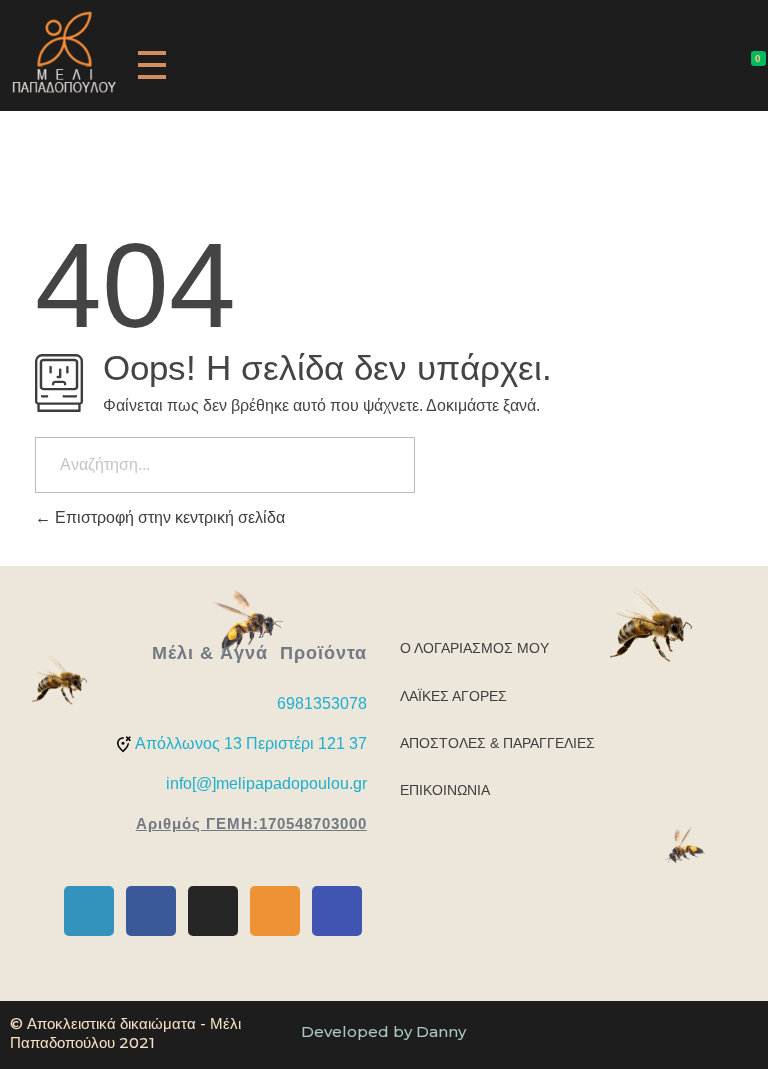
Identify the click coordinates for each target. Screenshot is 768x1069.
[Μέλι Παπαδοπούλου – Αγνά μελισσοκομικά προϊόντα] (64, 52)
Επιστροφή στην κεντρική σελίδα (168, 517)
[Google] (337, 911)
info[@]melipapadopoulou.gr (266, 783)
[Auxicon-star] (275, 911)
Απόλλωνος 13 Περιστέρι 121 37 (251, 743)
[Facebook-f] (151, 911)
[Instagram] (213, 911)
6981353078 (322, 703)
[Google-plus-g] (89, 911)
